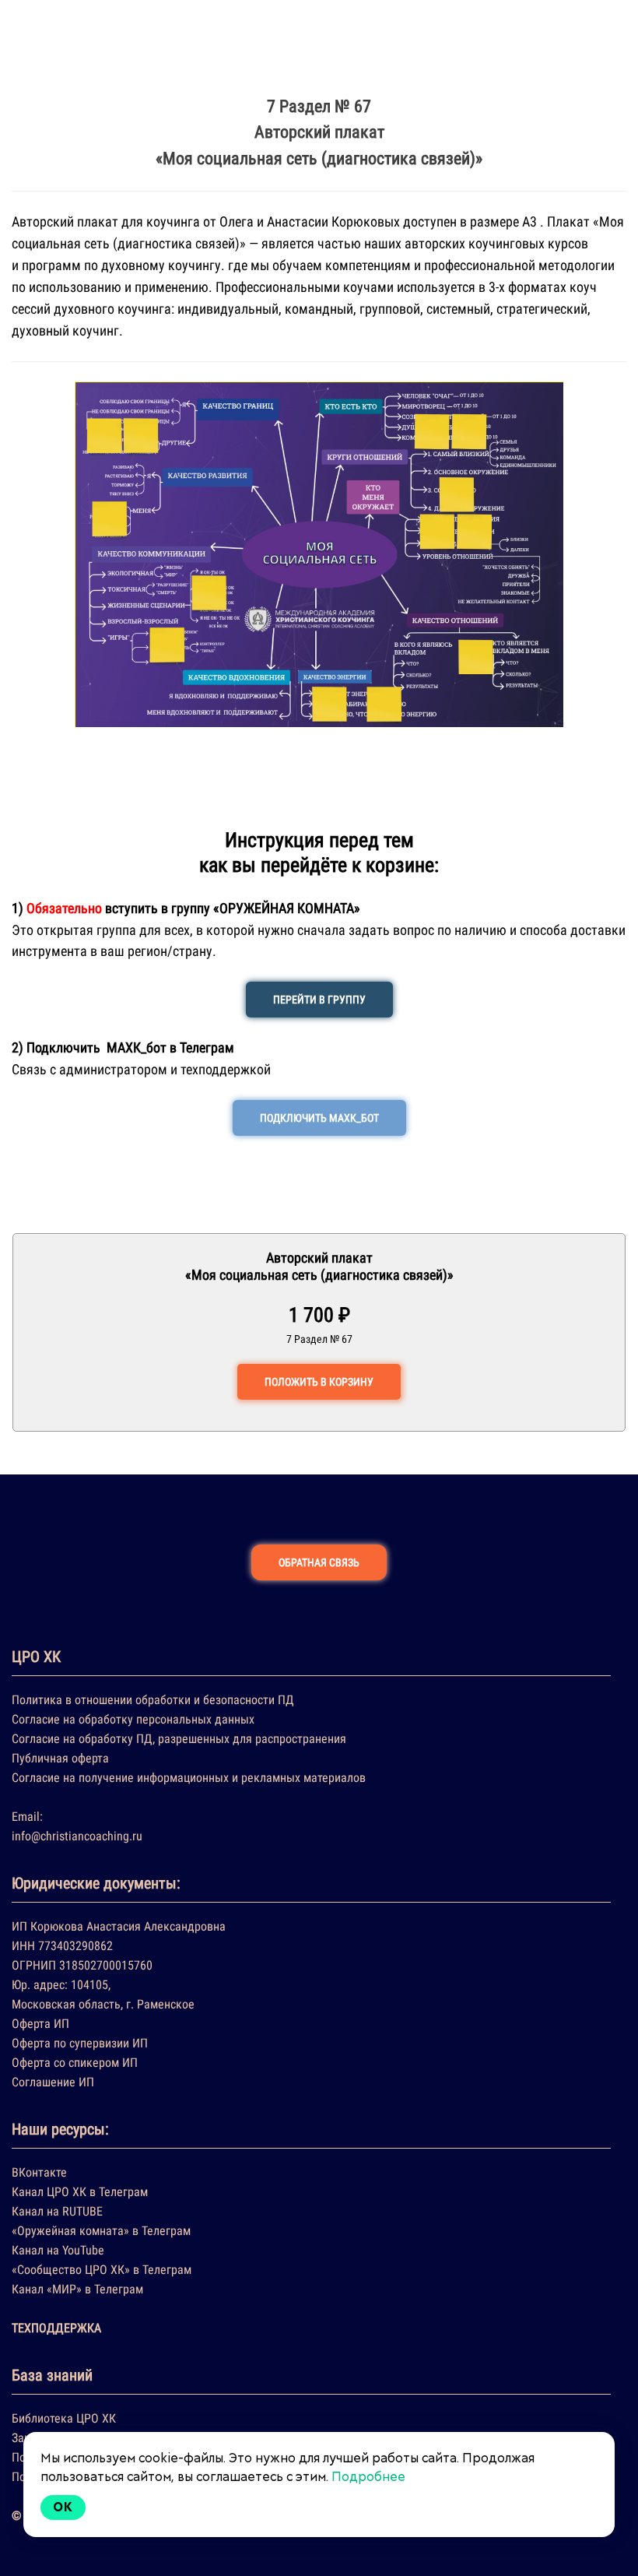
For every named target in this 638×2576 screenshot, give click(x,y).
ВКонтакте (39, 2172)
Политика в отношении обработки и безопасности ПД (153, 1700)
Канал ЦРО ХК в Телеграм (80, 2192)
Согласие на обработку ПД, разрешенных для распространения (179, 1739)
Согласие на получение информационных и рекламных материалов (189, 1778)
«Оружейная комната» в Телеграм (101, 2231)
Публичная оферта (60, 1758)
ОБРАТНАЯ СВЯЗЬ (319, 1562)
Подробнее (368, 2477)
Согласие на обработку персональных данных (133, 1719)
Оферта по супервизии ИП (80, 2043)
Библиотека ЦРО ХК (64, 2418)
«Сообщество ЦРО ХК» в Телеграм (102, 2270)
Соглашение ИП (53, 2082)
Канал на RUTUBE (57, 2211)
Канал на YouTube (58, 2250)
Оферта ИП (40, 2024)
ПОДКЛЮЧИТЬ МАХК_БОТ (319, 1118)
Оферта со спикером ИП (75, 2063)
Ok (63, 2507)
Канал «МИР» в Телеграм (77, 2289)
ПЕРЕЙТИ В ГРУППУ (319, 1000)
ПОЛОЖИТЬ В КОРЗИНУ (319, 1382)
